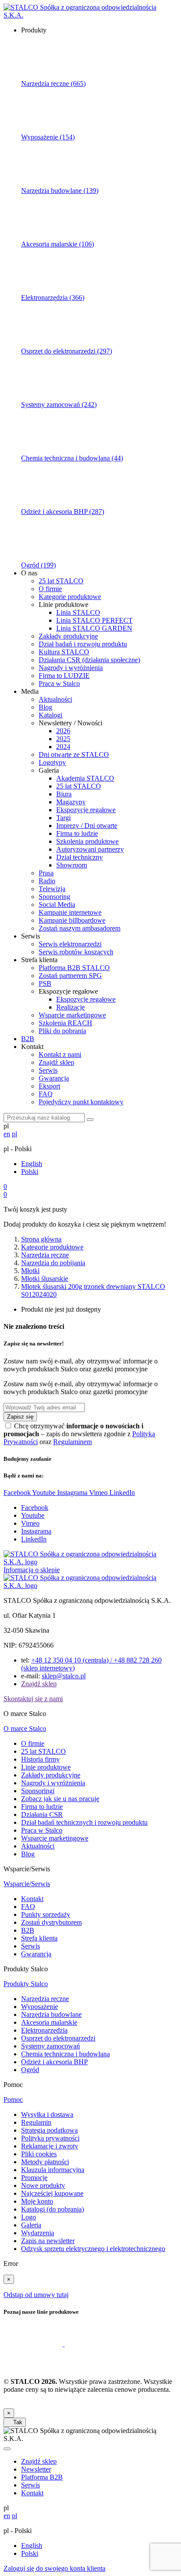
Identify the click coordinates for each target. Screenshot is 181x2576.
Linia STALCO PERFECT (94, 620)
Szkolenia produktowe (87, 841)
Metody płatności (45, 2162)
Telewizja (52, 889)
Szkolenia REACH (65, 1023)
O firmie (50, 589)
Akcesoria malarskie (49, 2022)
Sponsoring (54, 897)
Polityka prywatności (50, 2138)
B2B (28, 1039)
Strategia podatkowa (49, 2130)
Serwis (48, 1070)
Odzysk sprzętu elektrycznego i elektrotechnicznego (93, 2249)
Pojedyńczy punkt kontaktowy (81, 1102)
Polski (30, 1172)
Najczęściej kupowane (52, 2193)
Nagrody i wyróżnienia (71, 668)
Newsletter (36, 2469)
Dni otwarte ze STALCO (74, 755)
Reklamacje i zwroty (50, 2146)
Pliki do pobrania (62, 1031)
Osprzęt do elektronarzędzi (58, 2038)
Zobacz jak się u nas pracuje (60, 1799)
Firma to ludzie (77, 833)
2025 (63, 739)
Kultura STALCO (64, 652)
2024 (63, 747)
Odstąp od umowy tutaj (36, 2295)
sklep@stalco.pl (64, 1676)
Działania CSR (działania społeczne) (89, 660)
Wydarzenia (38, 2233)
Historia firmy (40, 1759)
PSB (45, 983)
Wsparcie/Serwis (27, 1884)
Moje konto (37, 2201)
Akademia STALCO (85, 778)
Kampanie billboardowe (72, 920)
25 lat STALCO (61, 581)
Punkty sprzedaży (46, 1914)
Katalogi (51, 715)
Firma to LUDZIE (64, 676)
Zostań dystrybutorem (51, 1922)
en (7, 1134)
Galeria (31, 2225)
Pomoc (13, 2100)
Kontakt (32, 1899)
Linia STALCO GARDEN (94, 628)
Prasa (46, 873)
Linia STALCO (78, 612)
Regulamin (36, 2122)
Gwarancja (54, 1078)
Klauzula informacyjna (53, 2170)
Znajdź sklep (56, 1062)
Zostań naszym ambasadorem (80, 928)
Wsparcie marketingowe (72, 1015)
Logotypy (52, 762)
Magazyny (71, 802)
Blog (45, 707)
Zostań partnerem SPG (70, 976)
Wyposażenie (40, 2007)
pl (14, 1134)
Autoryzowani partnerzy (90, 849)
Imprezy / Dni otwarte (87, 826)
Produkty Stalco (26, 1984)
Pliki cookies (39, 2154)
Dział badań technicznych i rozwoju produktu (84, 1822)
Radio (47, 881)
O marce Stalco (25, 1729)
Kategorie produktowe (70, 597)
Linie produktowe (46, 1767)
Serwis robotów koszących (76, 952)
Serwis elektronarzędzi (70, 944)
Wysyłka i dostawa (47, 2114)
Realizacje (71, 1007)
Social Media (57, 904)
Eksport (49, 1086)
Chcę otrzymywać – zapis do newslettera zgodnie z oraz (79, 1434)
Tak (15, 2422)
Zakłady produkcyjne (68, 636)
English (32, 1164)
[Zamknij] (7, 2449)
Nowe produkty (43, 2185)
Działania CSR (42, 1814)
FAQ (46, 1094)
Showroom (72, 865)
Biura (64, 794)
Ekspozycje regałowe (86, 810)
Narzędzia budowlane (51, 2014)
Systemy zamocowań (51, 2046)
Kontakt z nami (60, 1054)
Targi (63, 818)
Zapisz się (20, 1417)
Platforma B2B (42, 2477)
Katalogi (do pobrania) (52, 2209)
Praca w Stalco (59, 683)
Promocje (34, 2178)
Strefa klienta (39, 1938)
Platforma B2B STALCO (74, 968)
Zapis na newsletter (48, 2241)
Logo (29, 2217)
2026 (63, 731)
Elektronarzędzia (44, 2030)
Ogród (30, 2070)
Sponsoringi (38, 1791)
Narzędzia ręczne (45, 1999)
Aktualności (55, 699)
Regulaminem (72, 1442)
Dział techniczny (80, 857)
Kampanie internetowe (70, 912)
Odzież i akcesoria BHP (54, 2062)
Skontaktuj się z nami (33, 1699)
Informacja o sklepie (32, 1570)
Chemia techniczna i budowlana (65, 2054)
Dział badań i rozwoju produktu (83, 644)
